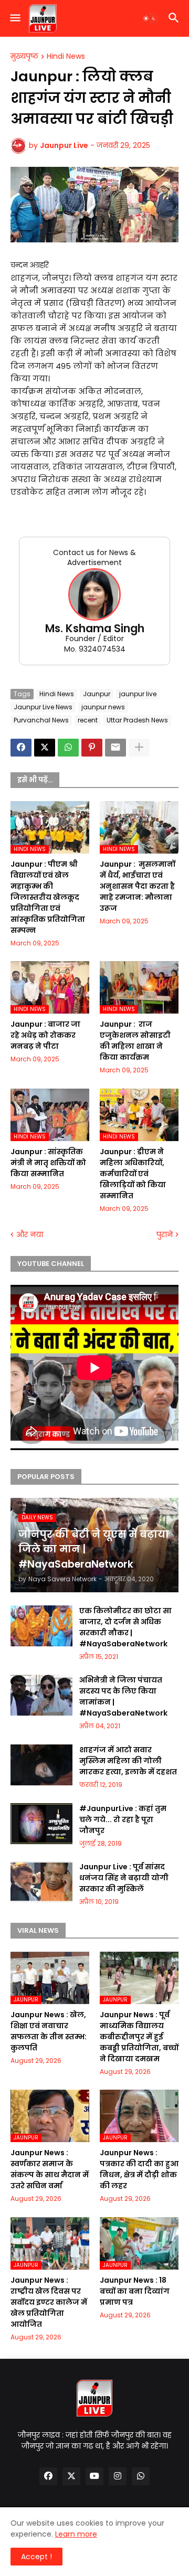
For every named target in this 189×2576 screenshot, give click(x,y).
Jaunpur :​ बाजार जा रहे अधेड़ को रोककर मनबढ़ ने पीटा (45, 1035)
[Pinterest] (92, 748)
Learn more (76, 2534)
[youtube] (94, 2476)
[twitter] (71, 2476)
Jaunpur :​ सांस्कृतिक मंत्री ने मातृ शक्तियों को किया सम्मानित (48, 1163)
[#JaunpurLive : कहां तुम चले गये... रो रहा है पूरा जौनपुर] (41, 1824)
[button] (14, 18)
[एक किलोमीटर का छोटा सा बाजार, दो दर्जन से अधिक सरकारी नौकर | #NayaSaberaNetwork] (41, 1626)
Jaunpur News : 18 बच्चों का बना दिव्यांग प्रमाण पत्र (135, 2291)
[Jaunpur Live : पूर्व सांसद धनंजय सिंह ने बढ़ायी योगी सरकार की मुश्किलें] (41, 1882)
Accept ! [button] (36, 2557)
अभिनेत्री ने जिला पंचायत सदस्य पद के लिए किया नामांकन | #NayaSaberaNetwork (123, 1696)
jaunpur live (138, 694)
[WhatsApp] (68, 748)
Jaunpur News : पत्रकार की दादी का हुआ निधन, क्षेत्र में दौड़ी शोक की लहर (139, 2169)
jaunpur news (103, 707)
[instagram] (118, 2476)
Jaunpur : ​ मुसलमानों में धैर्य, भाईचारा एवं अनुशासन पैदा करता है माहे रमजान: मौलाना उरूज (138, 886)
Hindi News (66, 57)
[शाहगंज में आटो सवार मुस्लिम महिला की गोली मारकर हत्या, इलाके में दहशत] (41, 1765)
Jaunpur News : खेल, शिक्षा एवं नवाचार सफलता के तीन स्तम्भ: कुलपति (49, 2031)
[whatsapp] (141, 2476)
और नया (30, 1235)
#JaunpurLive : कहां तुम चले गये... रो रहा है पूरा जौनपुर (123, 1819)
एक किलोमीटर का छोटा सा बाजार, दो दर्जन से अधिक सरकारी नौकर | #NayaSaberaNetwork (125, 1627)
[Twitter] (45, 748)
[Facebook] (21, 748)
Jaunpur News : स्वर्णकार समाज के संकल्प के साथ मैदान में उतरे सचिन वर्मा (50, 2169)
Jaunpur (97, 694)
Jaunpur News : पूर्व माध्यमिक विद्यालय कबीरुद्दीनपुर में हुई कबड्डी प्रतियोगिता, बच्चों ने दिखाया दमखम (139, 2037)
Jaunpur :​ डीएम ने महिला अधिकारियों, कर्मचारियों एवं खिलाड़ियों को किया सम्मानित (133, 1174)
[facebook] (48, 2476)
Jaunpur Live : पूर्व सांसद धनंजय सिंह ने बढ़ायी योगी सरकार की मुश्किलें (124, 1878)
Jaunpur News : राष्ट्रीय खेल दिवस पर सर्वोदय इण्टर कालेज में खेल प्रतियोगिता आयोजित (49, 2302)
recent (88, 720)
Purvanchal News (41, 720)
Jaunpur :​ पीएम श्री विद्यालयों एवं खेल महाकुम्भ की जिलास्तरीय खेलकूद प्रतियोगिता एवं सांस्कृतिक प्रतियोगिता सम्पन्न (48, 897)
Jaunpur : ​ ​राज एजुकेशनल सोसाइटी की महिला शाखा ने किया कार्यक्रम (135, 1041)
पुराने (165, 1235)
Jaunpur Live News (43, 707)
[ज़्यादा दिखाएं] (139, 748)
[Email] (115, 748)
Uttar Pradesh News (137, 720)
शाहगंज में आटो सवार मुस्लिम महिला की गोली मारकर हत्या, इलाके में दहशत (128, 1761)
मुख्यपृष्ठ (24, 57)
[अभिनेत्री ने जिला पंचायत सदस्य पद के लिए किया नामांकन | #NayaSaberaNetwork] (41, 1695)
